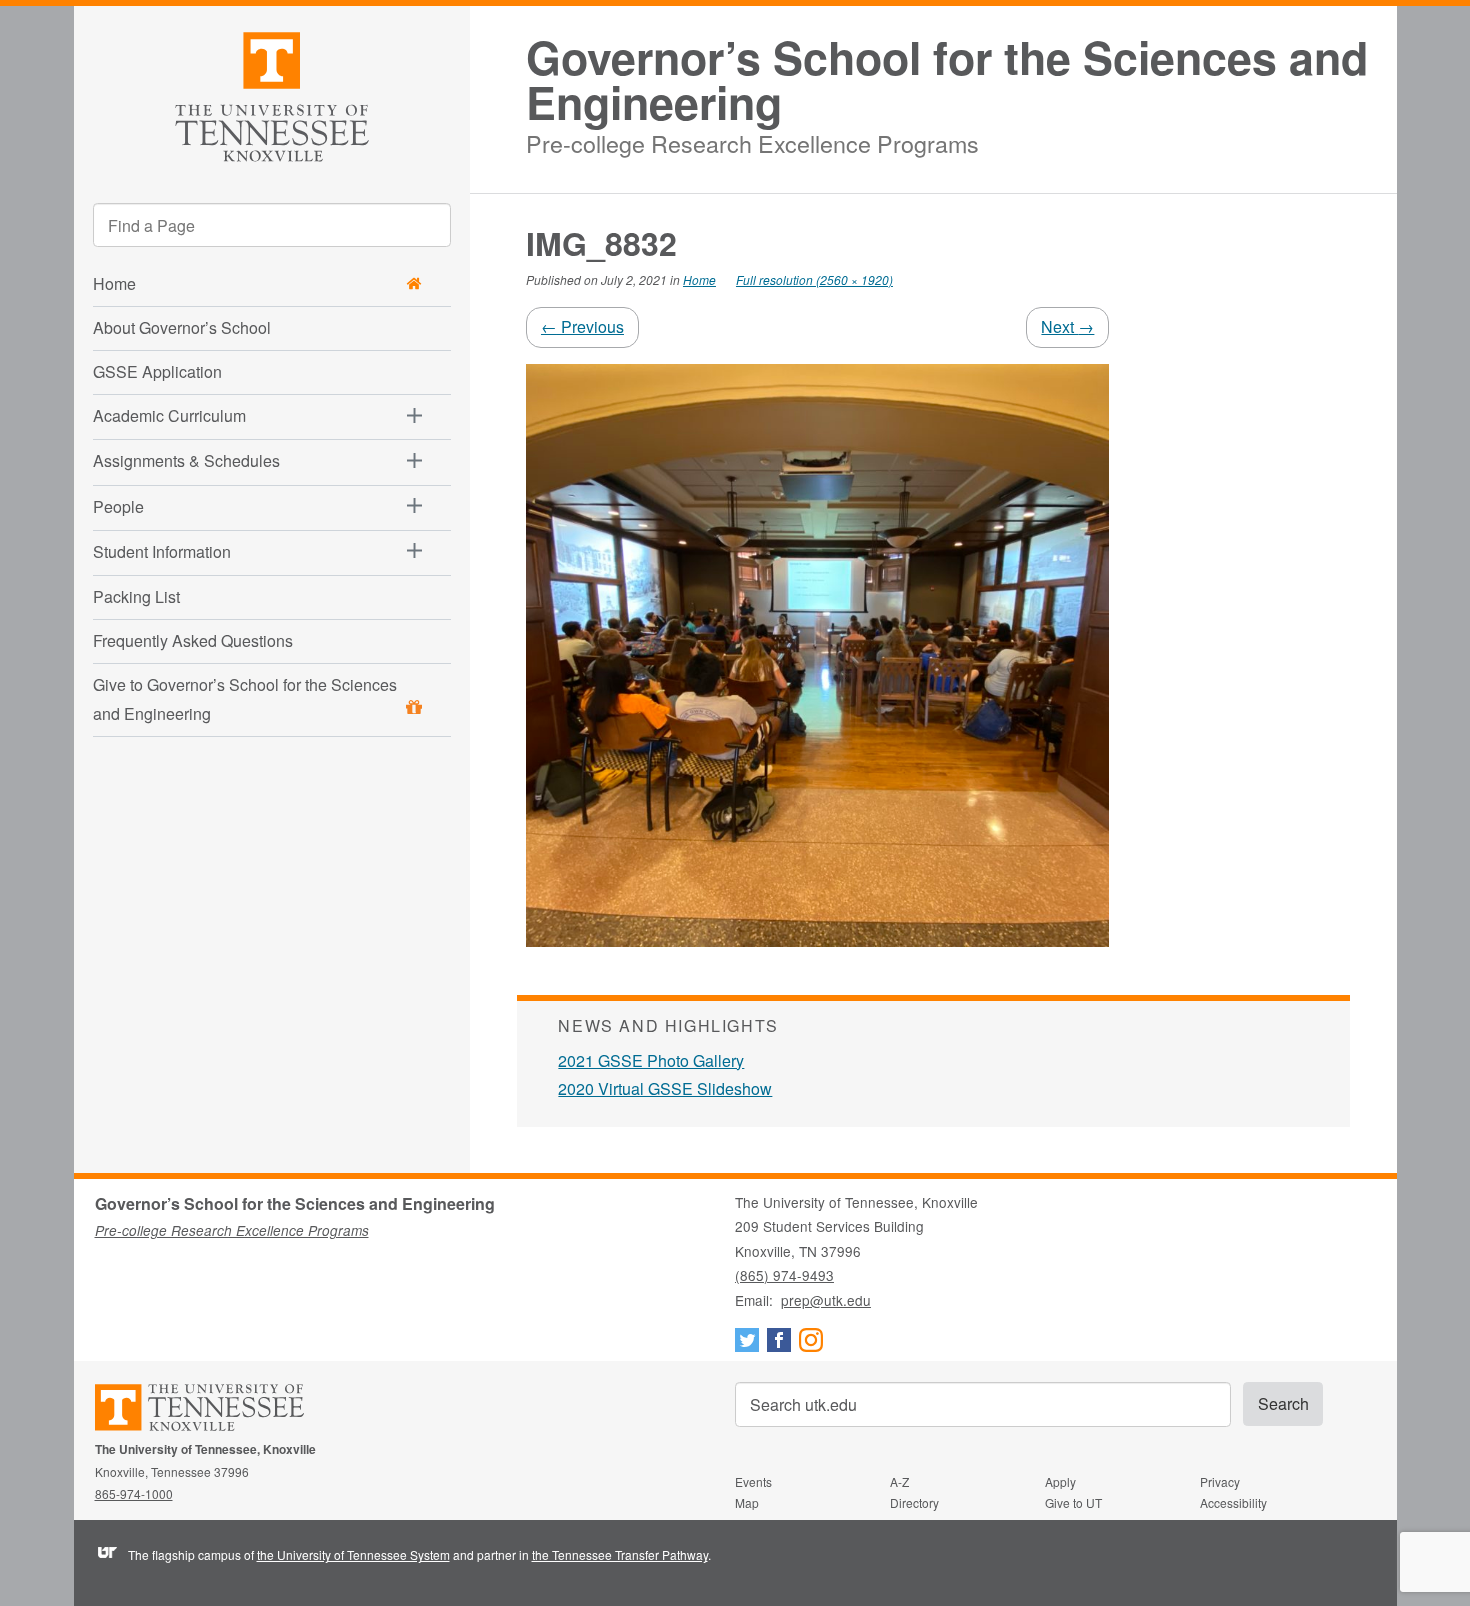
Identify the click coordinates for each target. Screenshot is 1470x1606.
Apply (1060, 1481)
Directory (914, 1502)
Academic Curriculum (169, 415)
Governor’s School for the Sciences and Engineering (947, 80)
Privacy (1220, 1481)
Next (1067, 326)
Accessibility (1233, 1502)
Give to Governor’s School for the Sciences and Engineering (245, 699)
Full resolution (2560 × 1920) (814, 279)
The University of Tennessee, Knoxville (272, 93)
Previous (582, 326)
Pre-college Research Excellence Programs (752, 140)
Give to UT (1073, 1502)
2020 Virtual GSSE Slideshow (665, 1088)
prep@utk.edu (826, 1300)
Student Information (162, 551)
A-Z (899, 1481)
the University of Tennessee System (353, 1554)
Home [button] (114, 283)
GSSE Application (157, 371)
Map (747, 1502)
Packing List (136, 596)
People (118, 506)
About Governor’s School (182, 327)
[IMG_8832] (817, 653)
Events (753, 1481)
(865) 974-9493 (784, 1275)
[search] (271, 225)
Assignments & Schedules (186, 460)
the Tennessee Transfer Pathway (620, 1554)
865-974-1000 (134, 1493)
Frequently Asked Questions (193, 640)
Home (699, 279)
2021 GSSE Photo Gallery (651, 1060)
